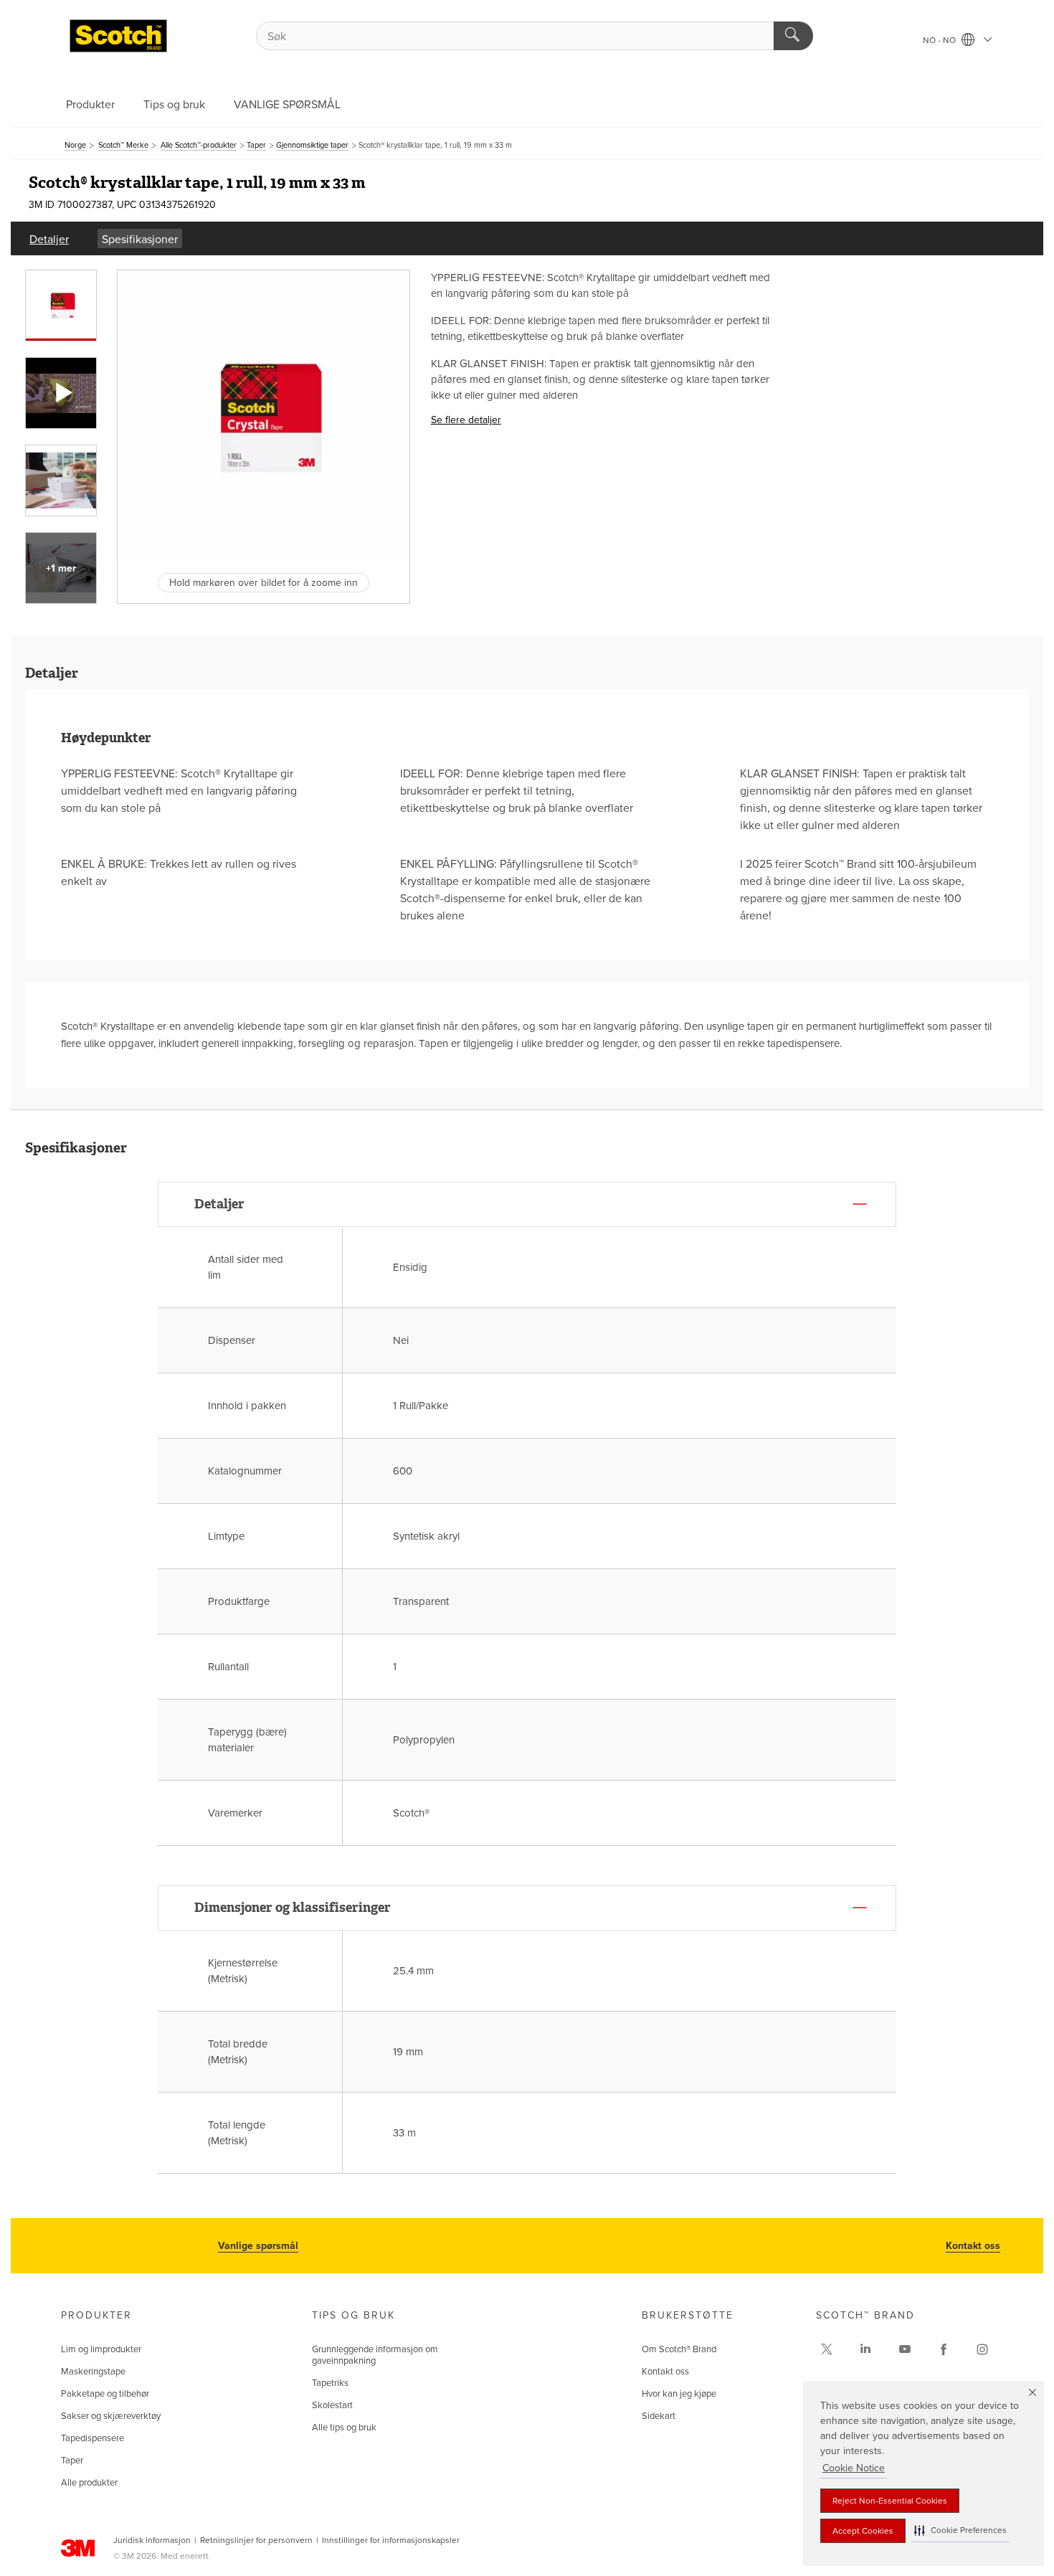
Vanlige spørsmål (258, 2246)
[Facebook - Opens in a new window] (944, 2349)
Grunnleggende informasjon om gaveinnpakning (375, 2355)
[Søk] (793, 36)
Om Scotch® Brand (679, 2349)
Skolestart (332, 2405)
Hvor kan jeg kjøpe (679, 2394)
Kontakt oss (973, 2246)
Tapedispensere (92, 2438)
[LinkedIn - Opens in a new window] (865, 2349)
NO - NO (940, 40)
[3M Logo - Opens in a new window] (118, 36)
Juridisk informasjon (152, 2540)
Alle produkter (89, 2483)
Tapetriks (330, 2383)
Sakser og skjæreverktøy (111, 2416)
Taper (72, 2461)
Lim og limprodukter (101, 2349)
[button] (960, 2530)
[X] (827, 2349)
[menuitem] (49, 238)
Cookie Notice (854, 2468)
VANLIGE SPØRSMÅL (287, 105)
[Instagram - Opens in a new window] (982, 2349)
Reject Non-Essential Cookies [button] (890, 2501)
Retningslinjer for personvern (256, 2540)
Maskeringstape (93, 2372)
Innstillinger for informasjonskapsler (391, 2540)
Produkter (90, 105)
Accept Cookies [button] (863, 2531)
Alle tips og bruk (344, 2428)
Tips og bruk (174, 105)
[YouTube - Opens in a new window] (905, 2349)
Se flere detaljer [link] (466, 420)
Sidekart (659, 2416)
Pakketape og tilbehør (105, 2394)
